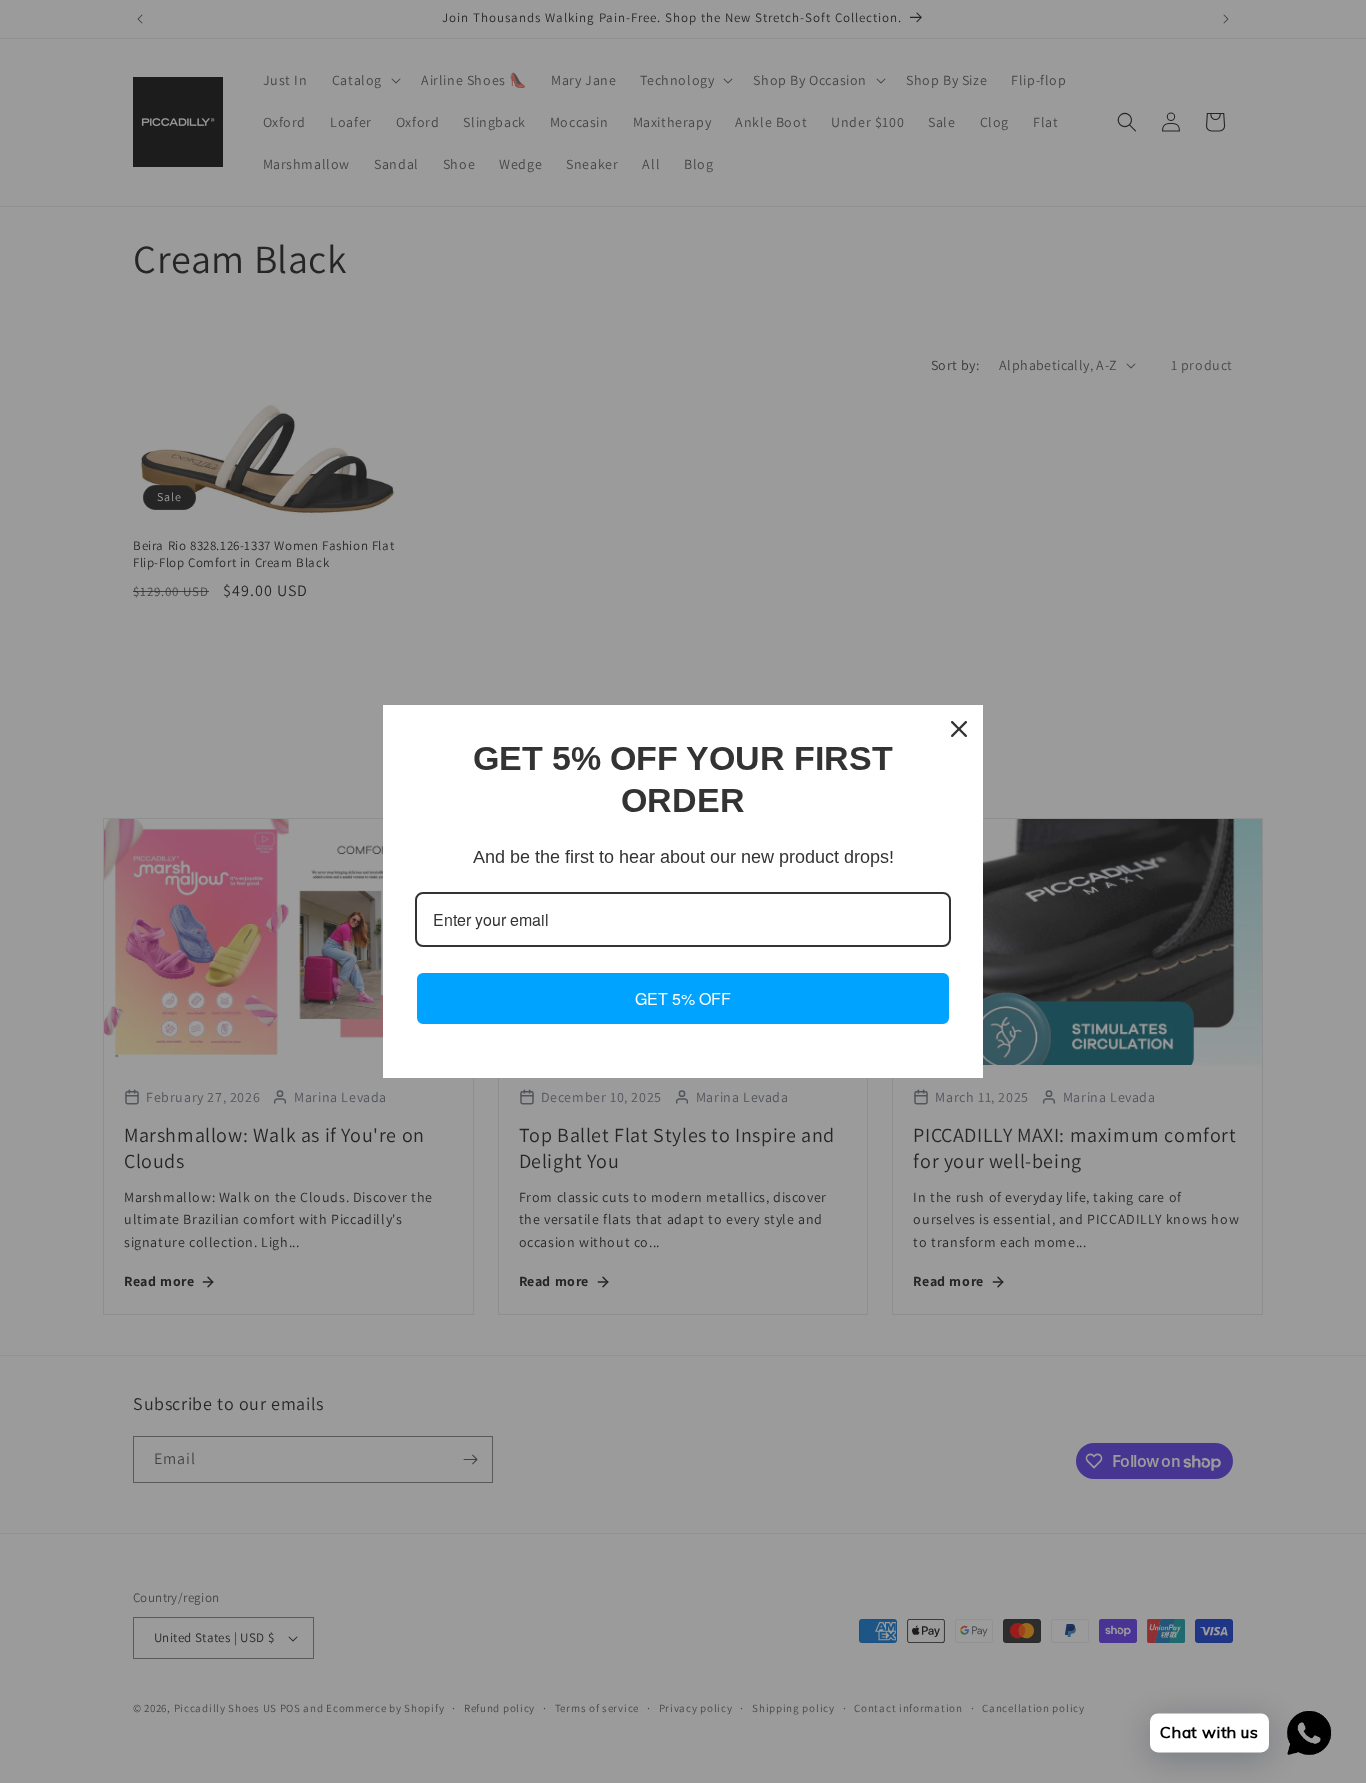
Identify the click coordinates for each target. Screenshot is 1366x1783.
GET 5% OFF (683, 998)
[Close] (959, 729)
